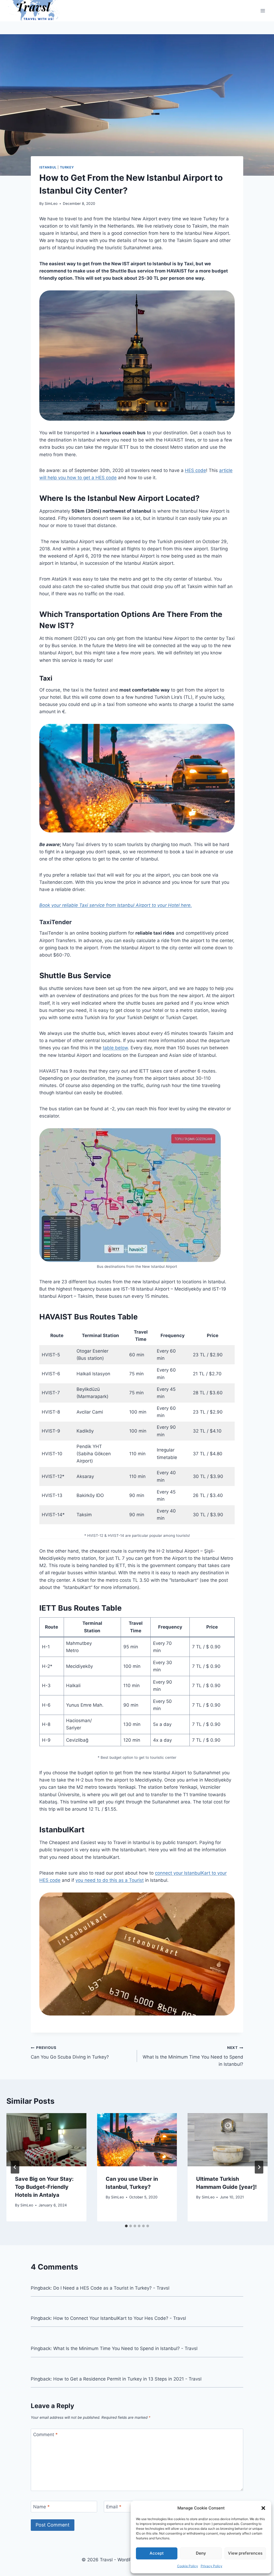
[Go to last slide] (15, 2167)
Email (114, 2507)
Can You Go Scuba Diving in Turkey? (70, 2053)
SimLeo (51, 204)
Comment (45, 2435)
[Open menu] (263, 11)
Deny (201, 2553)
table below (115, 1048)
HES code (195, 470)
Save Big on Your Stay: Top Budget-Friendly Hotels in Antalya (44, 2187)
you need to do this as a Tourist (110, 1880)
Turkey (67, 167)
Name (41, 2507)
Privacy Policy (212, 2566)
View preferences (245, 2553)
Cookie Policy (188, 2566)
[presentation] (46, 2140)
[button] (263, 2508)
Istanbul (48, 167)
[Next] (259, 2167)
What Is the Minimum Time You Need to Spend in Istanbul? (193, 2056)
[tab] (126, 2226)
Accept (157, 2553)
